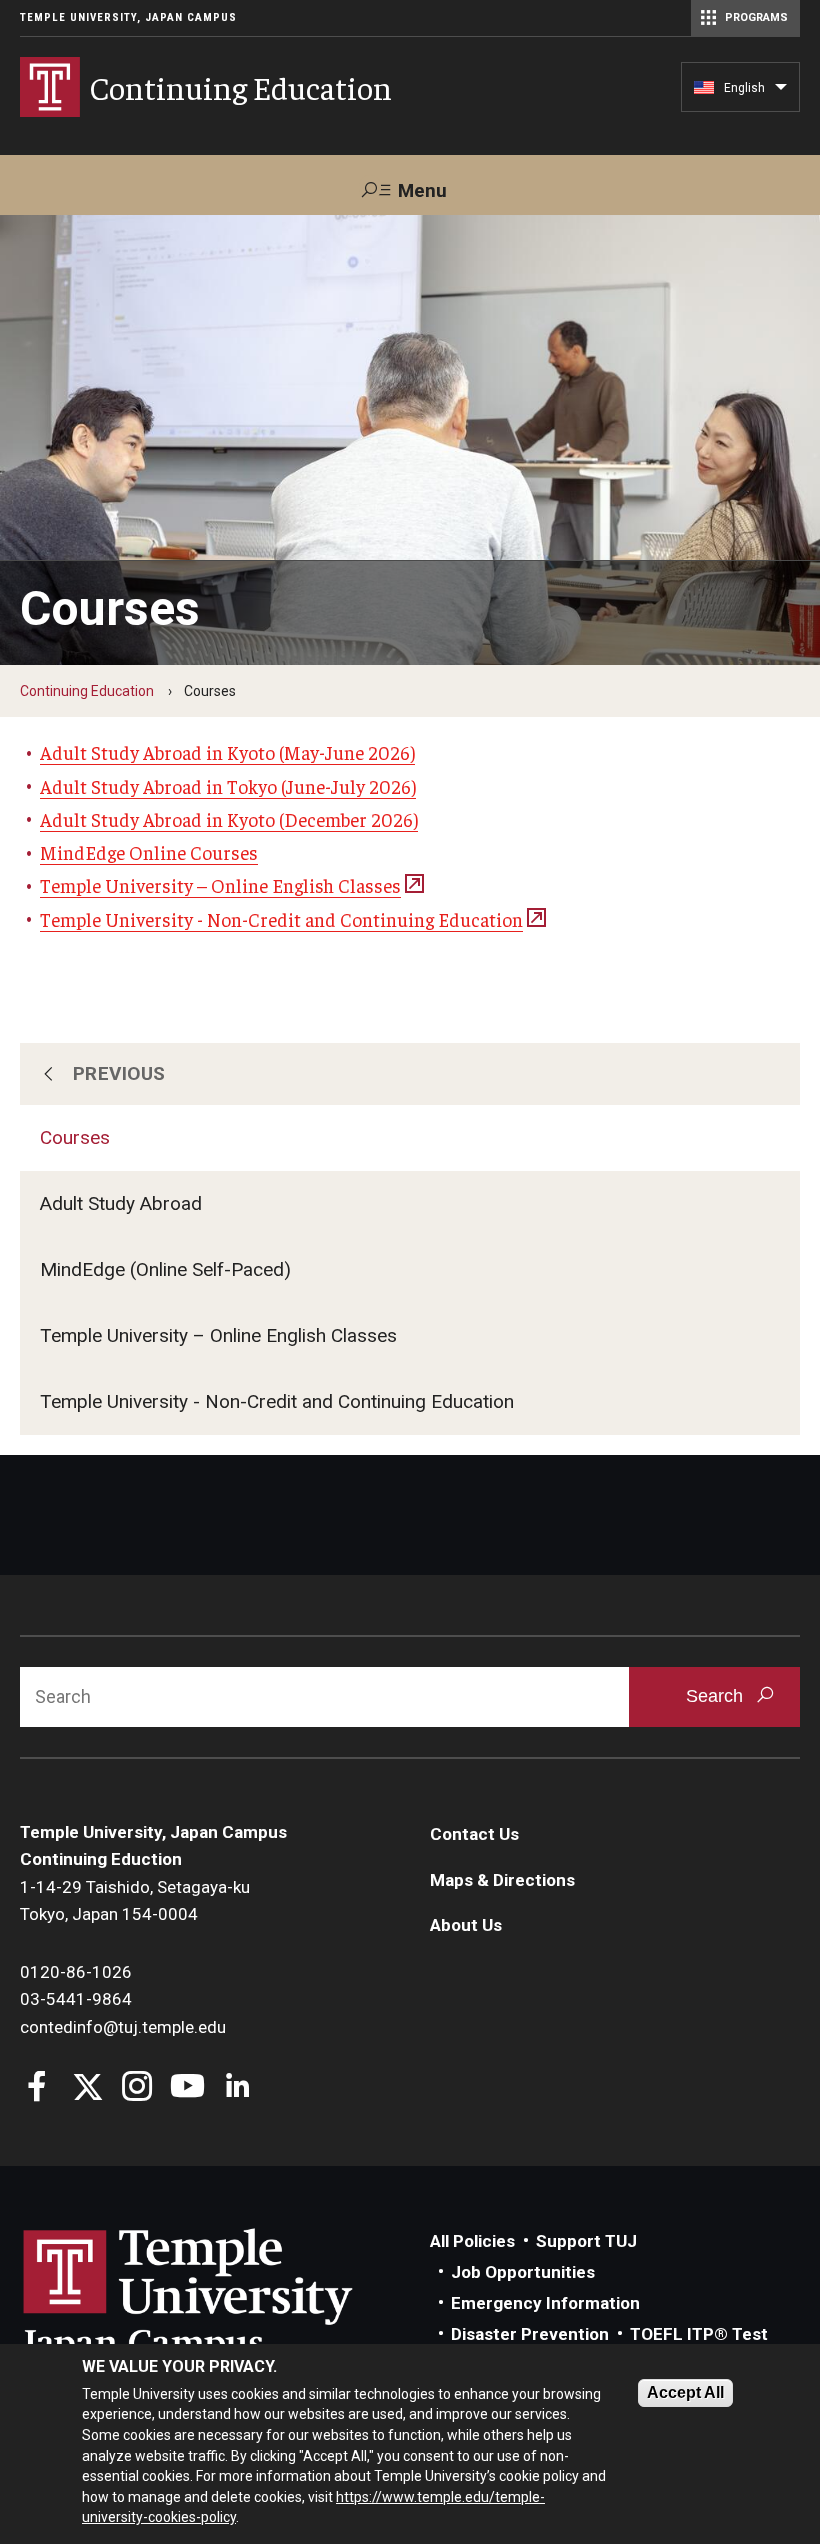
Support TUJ (586, 2241)
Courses (75, 1137)
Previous (119, 1073)
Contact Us (474, 1834)
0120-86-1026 (76, 1972)
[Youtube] (187, 2088)
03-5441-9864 (76, 1999)
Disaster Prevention (530, 2334)
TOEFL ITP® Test (699, 2334)
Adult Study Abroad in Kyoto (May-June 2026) (227, 752)
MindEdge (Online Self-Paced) (165, 1269)
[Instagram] (137, 2088)
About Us (466, 1925)
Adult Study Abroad (121, 1203)
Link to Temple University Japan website (220, 2296)
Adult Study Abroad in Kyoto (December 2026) (229, 819)
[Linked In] (237, 2088)
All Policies (472, 2241)
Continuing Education (87, 691)
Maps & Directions (502, 1880)
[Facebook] (37, 2088)
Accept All (685, 2392)
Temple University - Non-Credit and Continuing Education (277, 1401)
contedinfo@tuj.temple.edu (123, 2027)
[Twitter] (87, 2088)
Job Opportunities (523, 2272)
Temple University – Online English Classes (218, 1335)
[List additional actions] (781, 92)
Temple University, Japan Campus (128, 17)
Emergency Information (545, 2303)
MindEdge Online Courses (149, 852)
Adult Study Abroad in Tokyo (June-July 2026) (228, 786)
